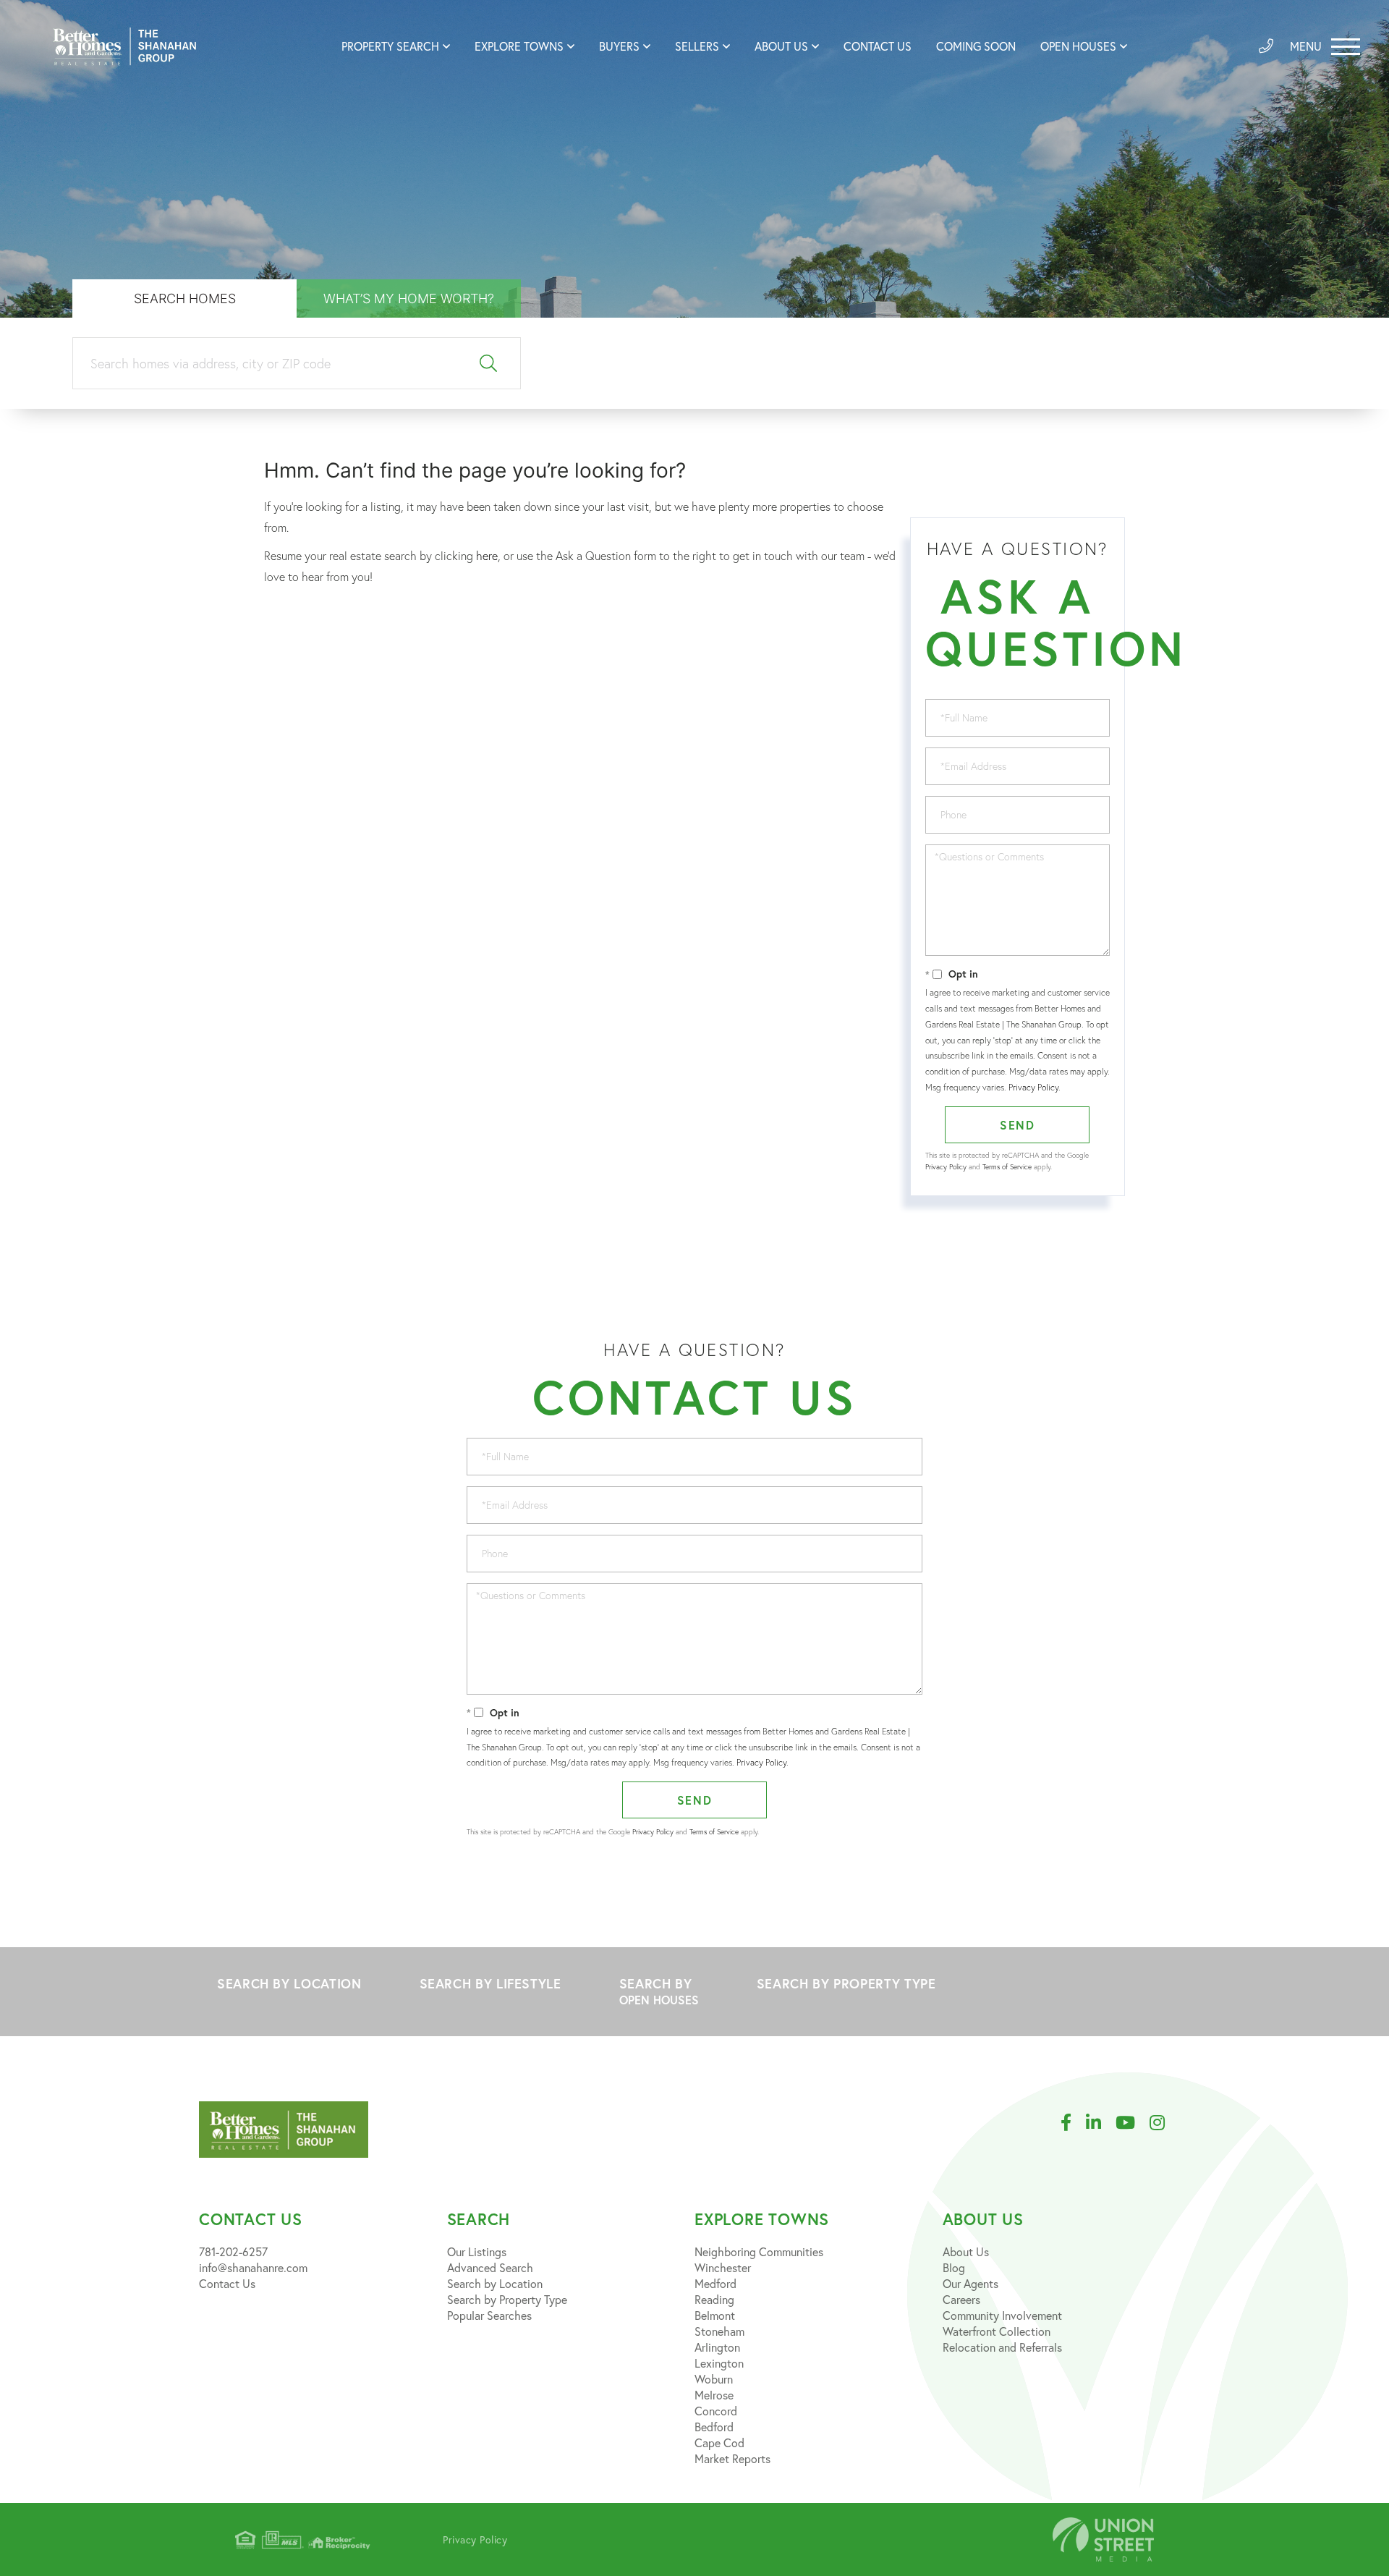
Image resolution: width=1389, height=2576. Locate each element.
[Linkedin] (1101, 2123)
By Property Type (846, 1983)
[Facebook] (1073, 2123)
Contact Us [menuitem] (878, 46)
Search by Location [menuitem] (495, 2283)
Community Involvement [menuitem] (1002, 2315)
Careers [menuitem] (961, 2299)
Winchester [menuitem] (723, 2267)
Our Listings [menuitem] (477, 2251)
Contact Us (227, 2283)
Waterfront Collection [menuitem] (997, 2331)
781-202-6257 (233, 2251)
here (487, 556)
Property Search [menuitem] (390, 46)
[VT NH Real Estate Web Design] (1103, 2539)
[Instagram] (1164, 2123)
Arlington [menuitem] (717, 2347)
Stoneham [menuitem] (719, 2331)
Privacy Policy (1033, 1087)
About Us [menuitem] (781, 46)
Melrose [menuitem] (714, 2395)
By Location (289, 1983)
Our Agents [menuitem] (970, 2283)
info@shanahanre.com (253, 2267)
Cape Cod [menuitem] (719, 2442)
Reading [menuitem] (714, 2299)
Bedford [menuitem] (714, 2427)
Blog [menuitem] (954, 2267)
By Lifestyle (490, 1983)
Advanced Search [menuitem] (490, 2267)
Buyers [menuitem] (619, 46)
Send (1018, 1125)
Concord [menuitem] (716, 2411)
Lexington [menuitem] (719, 2363)
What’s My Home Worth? (409, 298)
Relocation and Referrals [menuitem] (1002, 2347)
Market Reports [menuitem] (732, 2458)
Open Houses (659, 2000)
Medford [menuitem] (715, 2283)
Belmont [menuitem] (715, 2315)
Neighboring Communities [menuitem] (759, 2251)
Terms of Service (1007, 1167)
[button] (489, 364)
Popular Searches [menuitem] (489, 2315)
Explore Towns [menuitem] (519, 46)
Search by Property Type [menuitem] (507, 2299)
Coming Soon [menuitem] (976, 46)
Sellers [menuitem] (697, 46)
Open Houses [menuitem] (1078, 46)
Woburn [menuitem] (714, 2379)
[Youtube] (1133, 2123)
